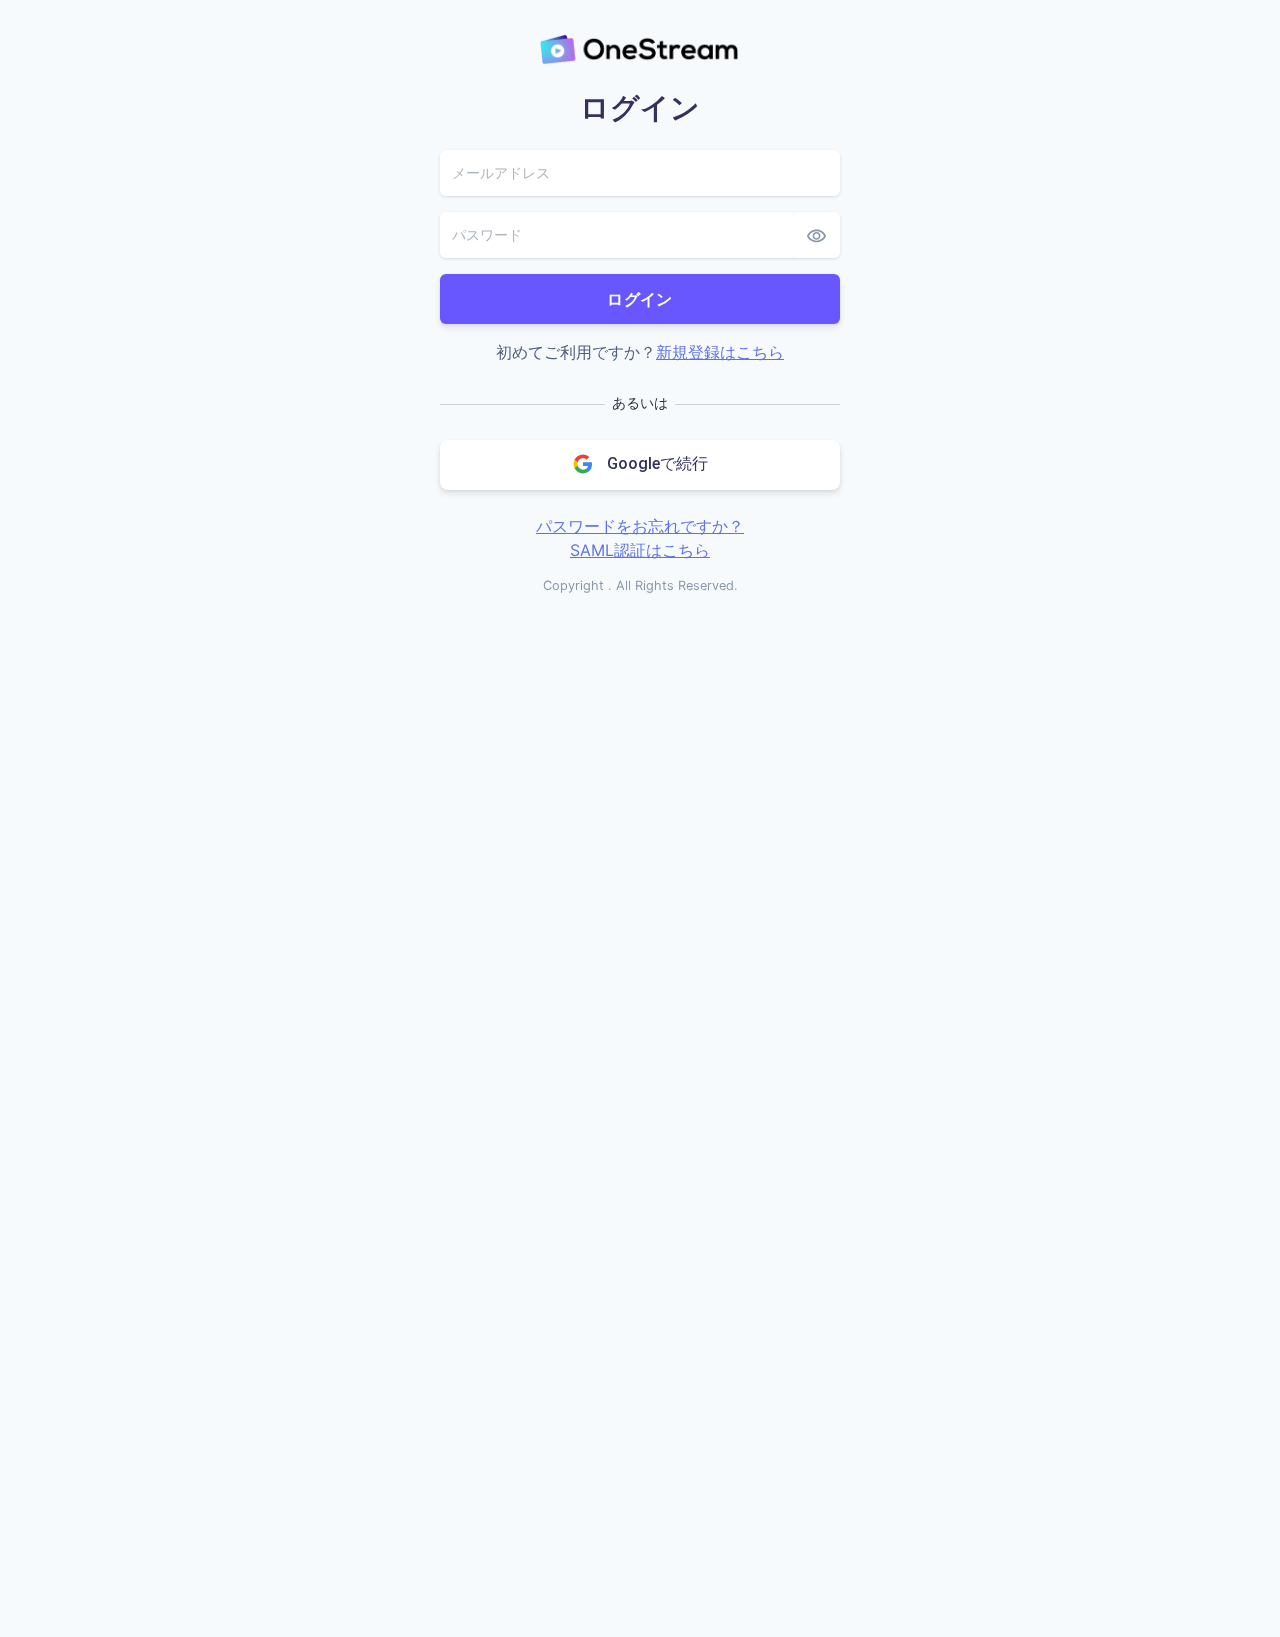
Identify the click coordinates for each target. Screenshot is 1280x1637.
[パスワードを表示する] (816, 235)
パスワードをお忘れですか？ (640, 526)
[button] (640, 465)
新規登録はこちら (720, 352)
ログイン (640, 299)
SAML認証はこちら (640, 550)
